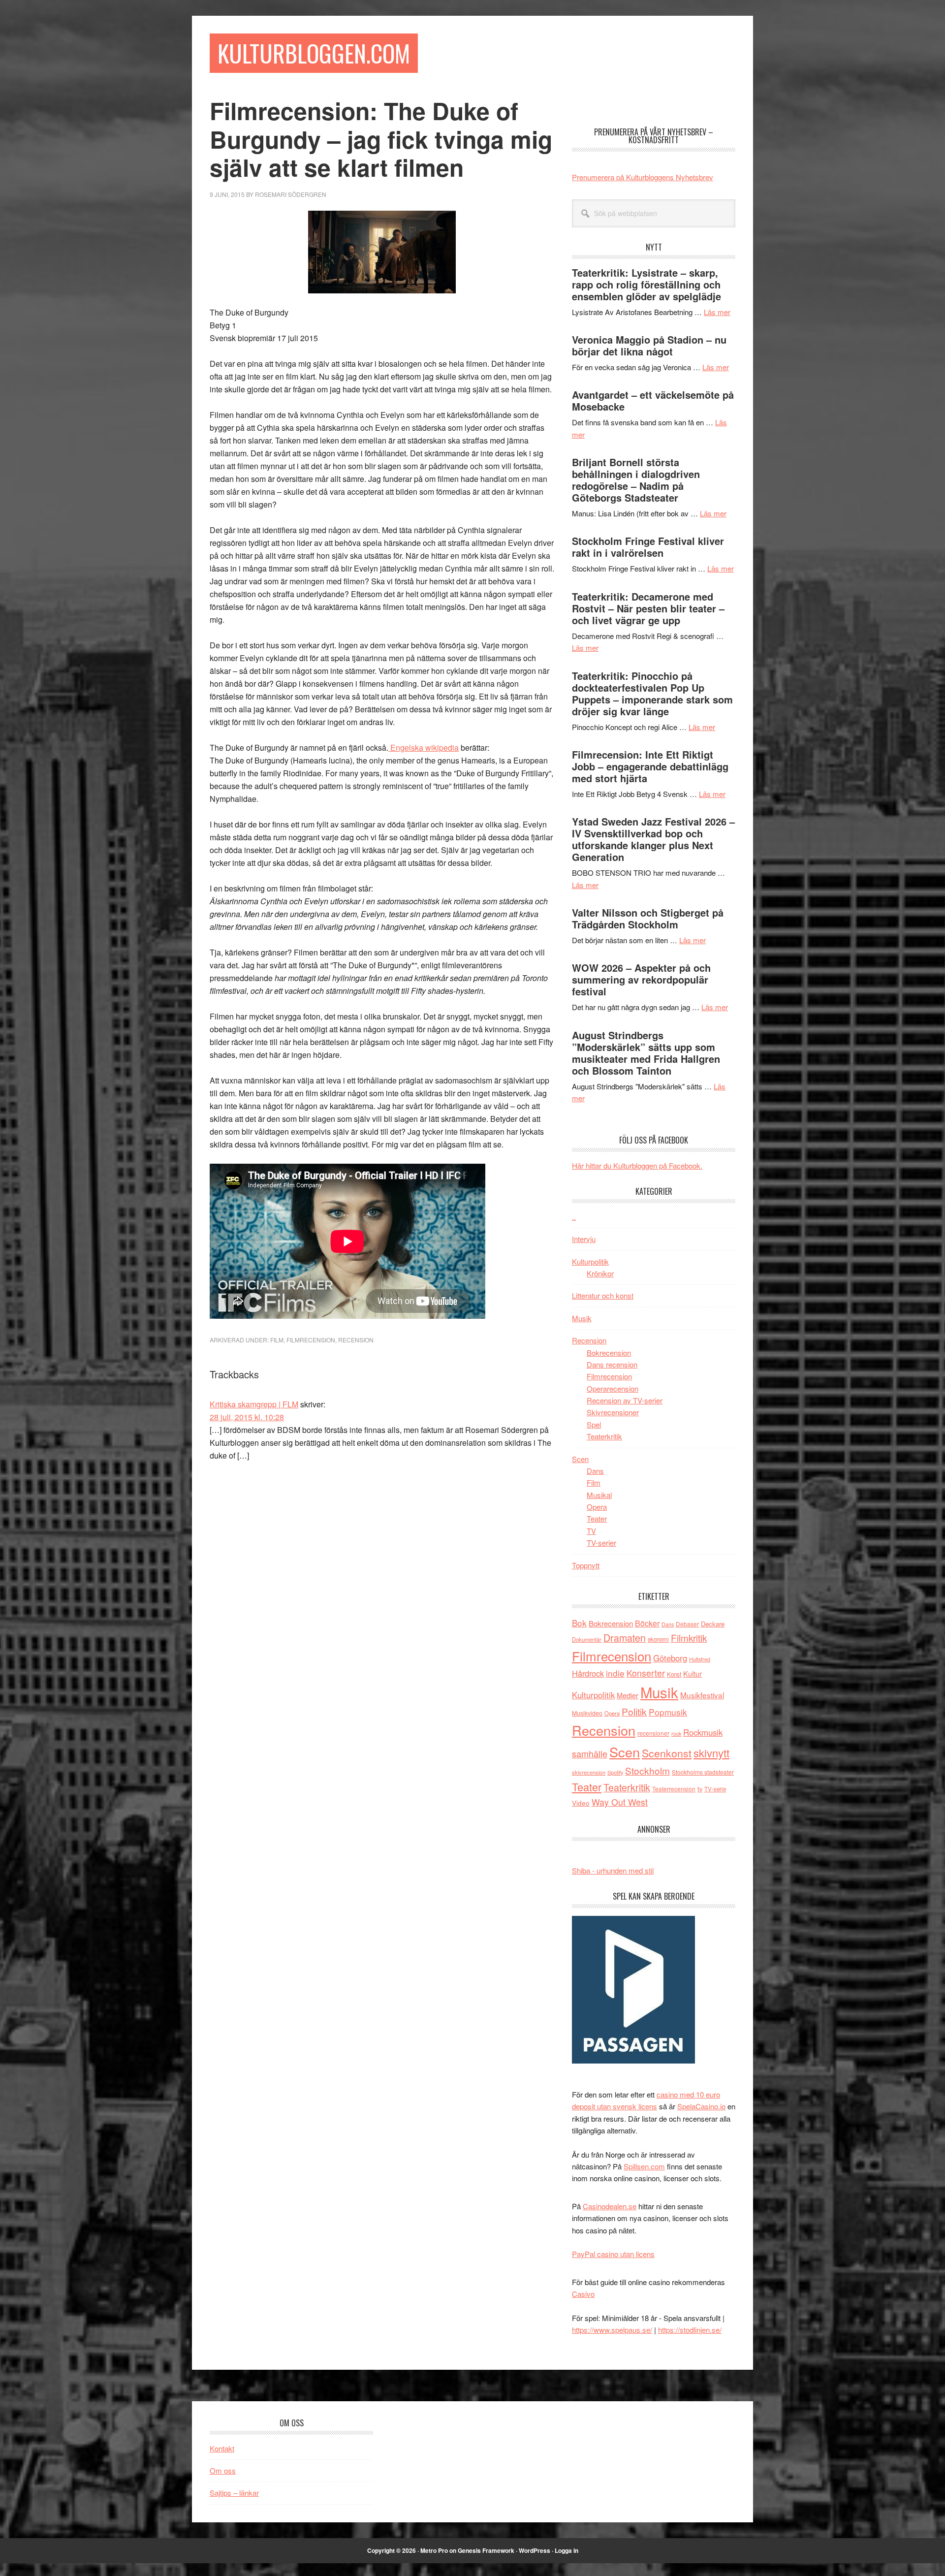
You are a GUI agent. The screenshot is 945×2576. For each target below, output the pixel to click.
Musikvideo (587, 1713)
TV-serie (715, 1789)
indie (615, 1673)
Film (277, 1340)
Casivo (583, 2294)
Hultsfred (700, 1659)
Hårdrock (588, 1673)
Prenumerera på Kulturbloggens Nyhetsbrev (643, 177)
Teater (597, 1518)
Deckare (713, 1624)
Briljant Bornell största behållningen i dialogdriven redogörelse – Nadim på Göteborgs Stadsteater (636, 480)
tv (700, 1789)
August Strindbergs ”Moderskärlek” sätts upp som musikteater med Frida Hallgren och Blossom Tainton (646, 1053)
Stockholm (647, 1770)
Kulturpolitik (590, 1261)
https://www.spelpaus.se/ (612, 2330)
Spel (594, 1424)
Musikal (599, 1495)
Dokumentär (587, 1639)
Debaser (687, 1624)
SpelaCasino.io (701, 2106)
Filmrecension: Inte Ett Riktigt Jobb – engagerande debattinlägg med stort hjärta (650, 766)
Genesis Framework (486, 2550)
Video (581, 1803)
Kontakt (222, 2448)
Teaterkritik (604, 1436)
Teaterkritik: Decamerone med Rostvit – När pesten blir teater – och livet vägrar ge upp (648, 608)
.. (574, 1217)
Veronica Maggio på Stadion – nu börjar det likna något (649, 345)
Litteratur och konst (603, 1295)
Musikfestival (702, 1695)
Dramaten (625, 1638)
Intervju (584, 1239)
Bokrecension (609, 1352)
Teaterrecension (674, 1789)
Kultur (693, 1673)
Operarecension (613, 1388)
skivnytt (711, 1753)
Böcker (647, 1623)
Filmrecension (311, 1340)
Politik (634, 1711)
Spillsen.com (644, 2166)
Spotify (615, 1772)
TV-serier (601, 1542)
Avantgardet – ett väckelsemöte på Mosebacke (653, 400)
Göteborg (670, 1658)
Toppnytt (586, 1565)
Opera (597, 1507)
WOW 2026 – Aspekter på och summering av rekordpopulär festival (641, 979)
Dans (595, 1471)
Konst (674, 1674)
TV (591, 1531)
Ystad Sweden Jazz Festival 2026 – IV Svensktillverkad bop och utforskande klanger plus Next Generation (653, 839)
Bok (579, 1623)
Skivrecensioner (613, 1412)
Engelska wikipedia (424, 747)
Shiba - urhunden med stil (613, 1870)
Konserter (646, 1673)
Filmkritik (689, 1638)
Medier (628, 1695)
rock (676, 1733)
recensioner (653, 1733)
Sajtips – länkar (234, 2493)
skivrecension (589, 1772)
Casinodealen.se (610, 2206)
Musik (582, 1318)
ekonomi (658, 1639)
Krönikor (600, 1273)
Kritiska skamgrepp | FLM (254, 1404)
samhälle (590, 1753)
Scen (580, 1459)
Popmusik (668, 1712)
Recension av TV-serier (625, 1400)
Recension (356, 1340)
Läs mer (717, 312)
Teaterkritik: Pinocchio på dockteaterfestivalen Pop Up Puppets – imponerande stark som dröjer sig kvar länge (652, 693)
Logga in (567, 2550)
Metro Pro (434, 2550)
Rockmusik (703, 1732)
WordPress (535, 2550)
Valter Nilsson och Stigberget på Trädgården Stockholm (648, 918)
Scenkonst (667, 1753)
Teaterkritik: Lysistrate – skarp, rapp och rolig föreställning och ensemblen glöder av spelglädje (646, 284)
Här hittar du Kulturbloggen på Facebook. (637, 1165)
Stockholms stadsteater (703, 1772)
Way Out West (620, 1802)
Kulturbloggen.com (314, 53)
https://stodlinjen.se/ (690, 2330)
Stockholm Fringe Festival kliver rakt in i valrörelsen (648, 547)
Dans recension (612, 1364)
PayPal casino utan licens (613, 2254)
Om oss (223, 2470)
